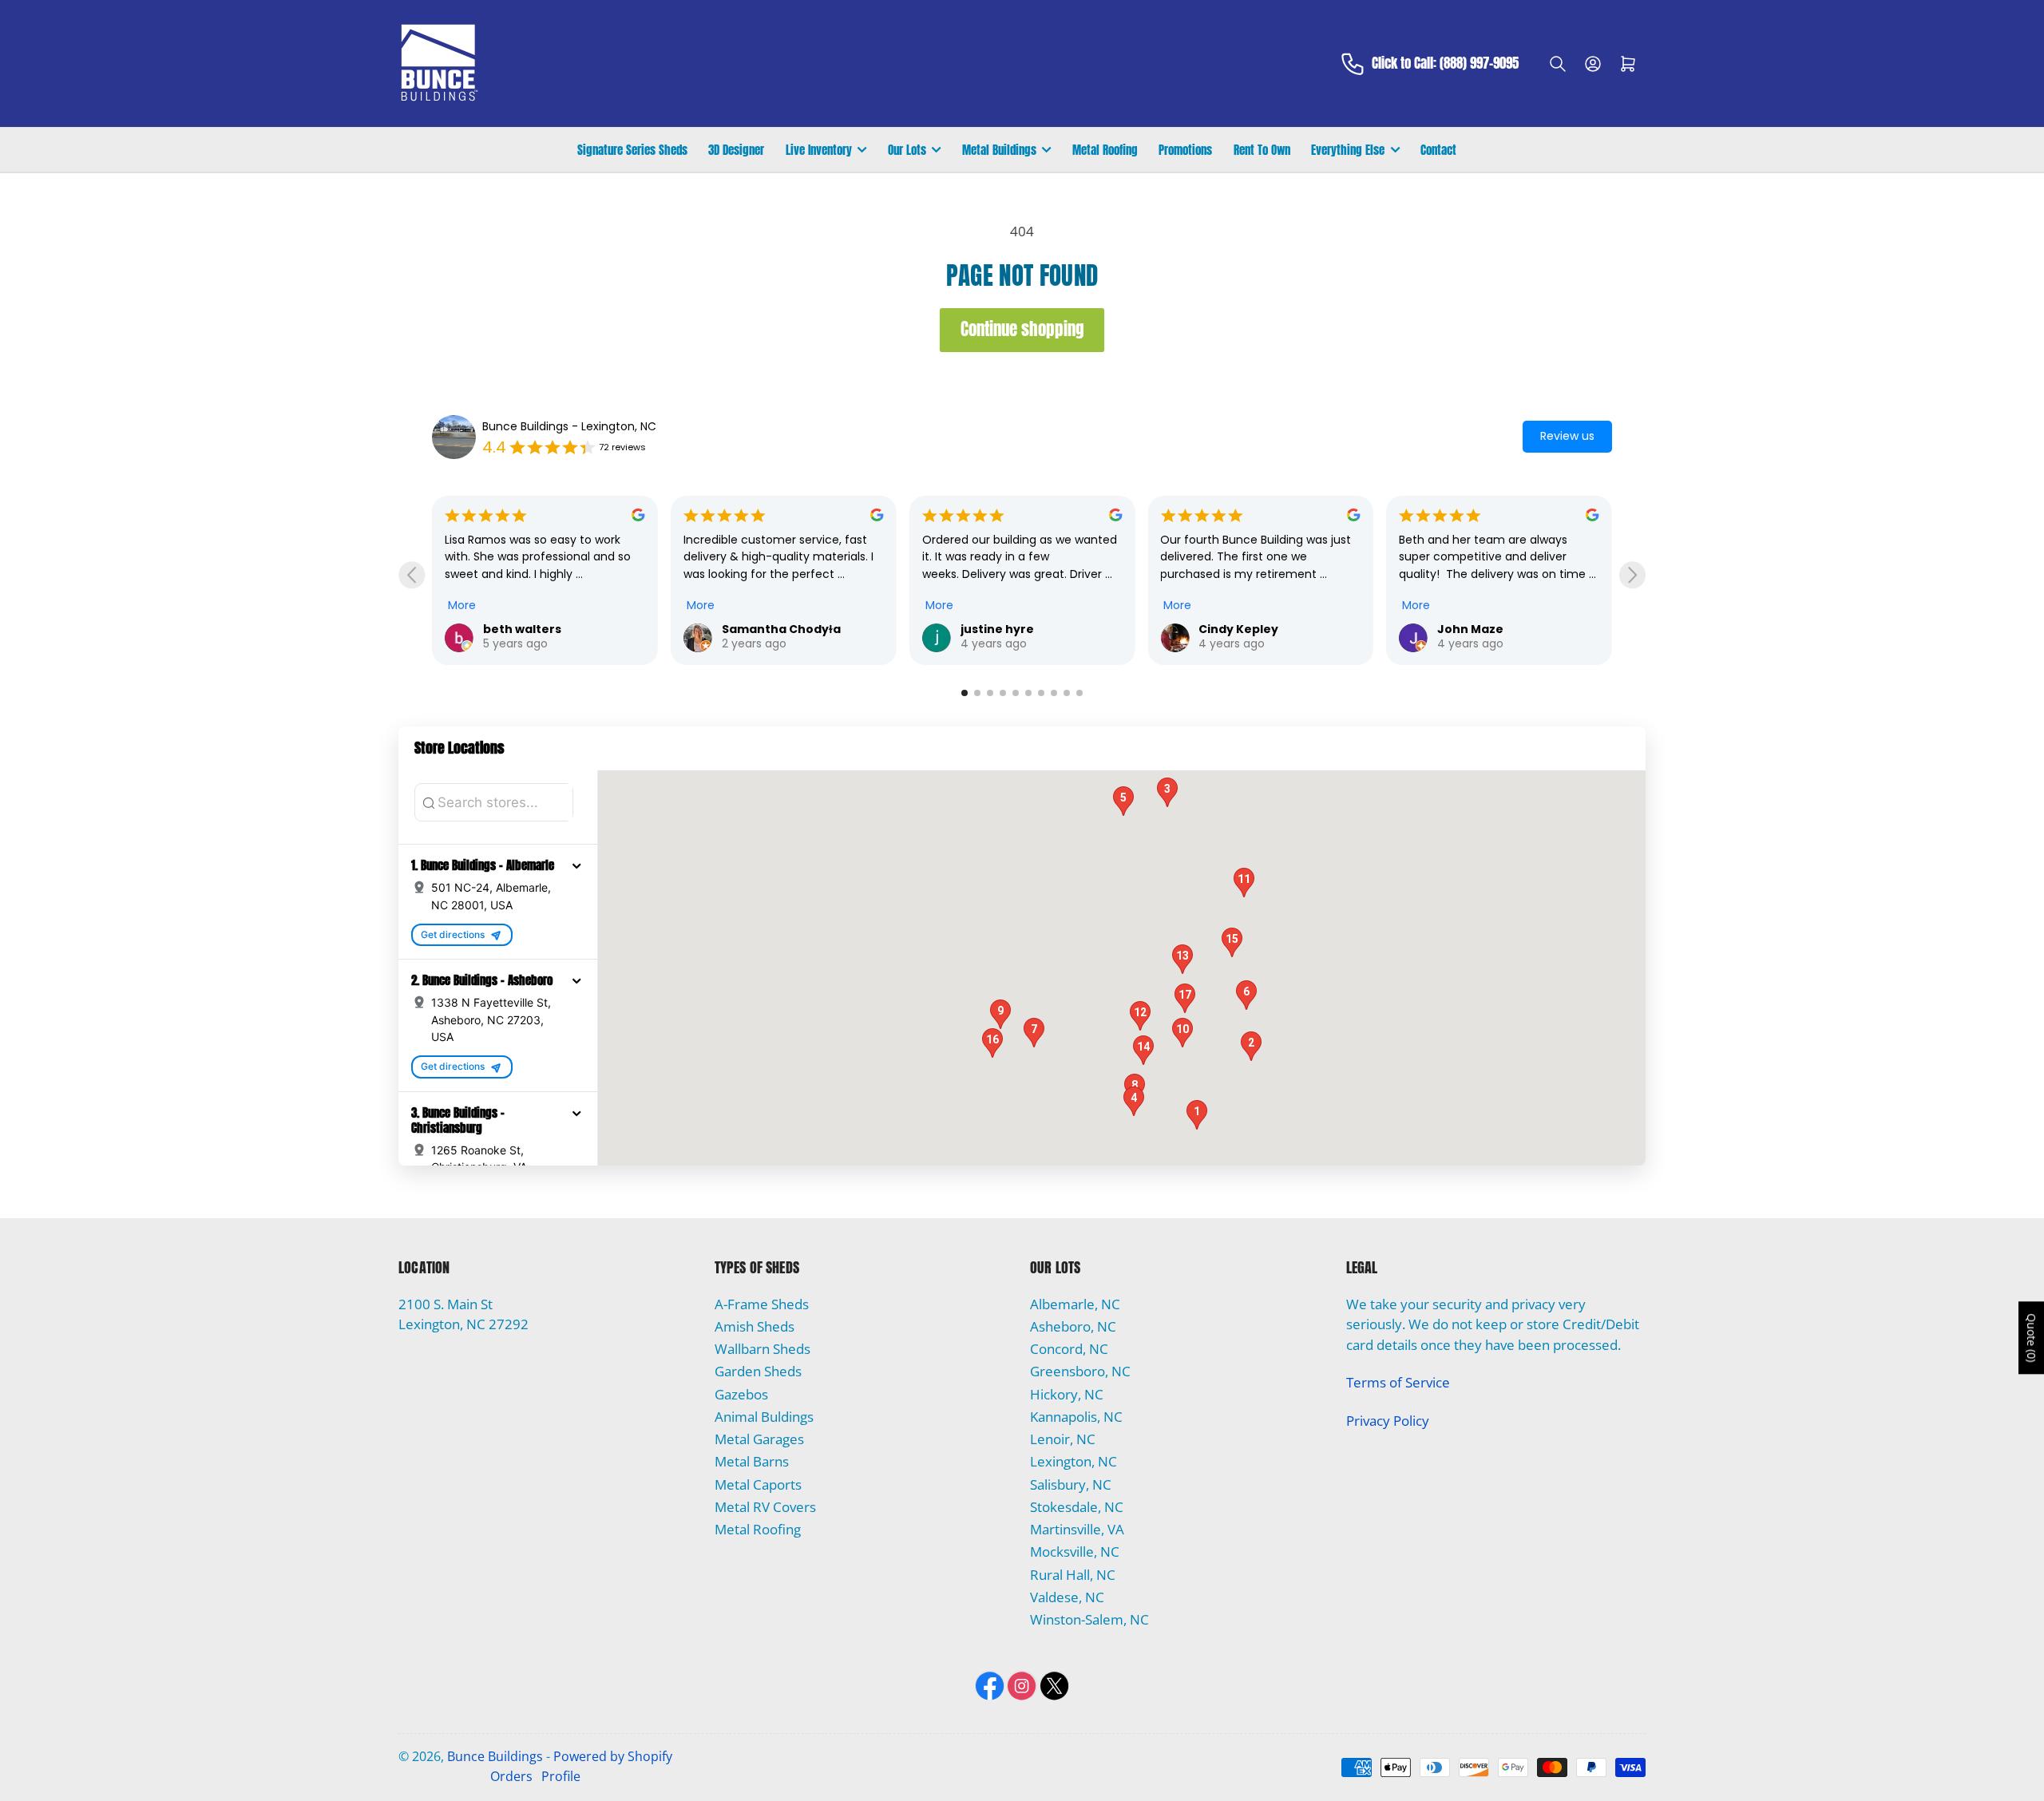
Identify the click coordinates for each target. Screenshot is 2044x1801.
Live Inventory (819, 150)
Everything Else (1348, 150)
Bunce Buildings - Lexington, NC (569, 426)
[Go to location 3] (990, 693)
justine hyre (759, 629)
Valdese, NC (1067, 1597)
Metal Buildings (999, 150)
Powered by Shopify (613, 1756)
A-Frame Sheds (762, 1304)
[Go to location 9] (1067, 693)
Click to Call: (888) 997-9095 (1445, 64)
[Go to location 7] (1041, 693)
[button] (576, 865)
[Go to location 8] (1054, 693)
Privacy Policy (1388, 1421)
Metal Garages (759, 1439)
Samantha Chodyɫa (543, 629)
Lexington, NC (1073, 1461)
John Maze (1232, 629)
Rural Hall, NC (1073, 1575)
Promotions (1185, 150)
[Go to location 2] (977, 693)
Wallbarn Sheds (763, 1349)
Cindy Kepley (1000, 629)
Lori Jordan (1472, 629)
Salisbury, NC (1071, 1484)
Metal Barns (752, 1461)
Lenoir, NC (1063, 1439)
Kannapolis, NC (1076, 1417)
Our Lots (907, 150)
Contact (1438, 150)
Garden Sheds (758, 1371)
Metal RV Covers (765, 1507)
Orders (511, 1776)
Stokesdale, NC (1077, 1507)
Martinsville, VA (1077, 1529)
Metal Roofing (1105, 150)
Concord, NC (1069, 1349)
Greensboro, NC (1080, 1371)
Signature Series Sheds (632, 150)
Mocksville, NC (1075, 1552)
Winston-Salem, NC (1089, 1619)
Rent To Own (1262, 150)
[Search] (1558, 64)
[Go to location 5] (1016, 693)
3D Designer (736, 150)
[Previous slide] (412, 575)
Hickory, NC (1067, 1394)
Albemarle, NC (1075, 1304)
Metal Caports (758, 1484)
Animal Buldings (764, 1417)
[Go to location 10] (1079, 693)
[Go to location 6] (1028, 693)
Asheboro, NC (1073, 1326)
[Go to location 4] (1003, 693)
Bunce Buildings (495, 1756)
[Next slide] (1632, 575)
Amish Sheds (755, 1326)
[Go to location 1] (965, 693)
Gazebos (741, 1394)
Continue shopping (1022, 329)
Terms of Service (1398, 1382)
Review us (1567, 436)
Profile (561, 1776)
